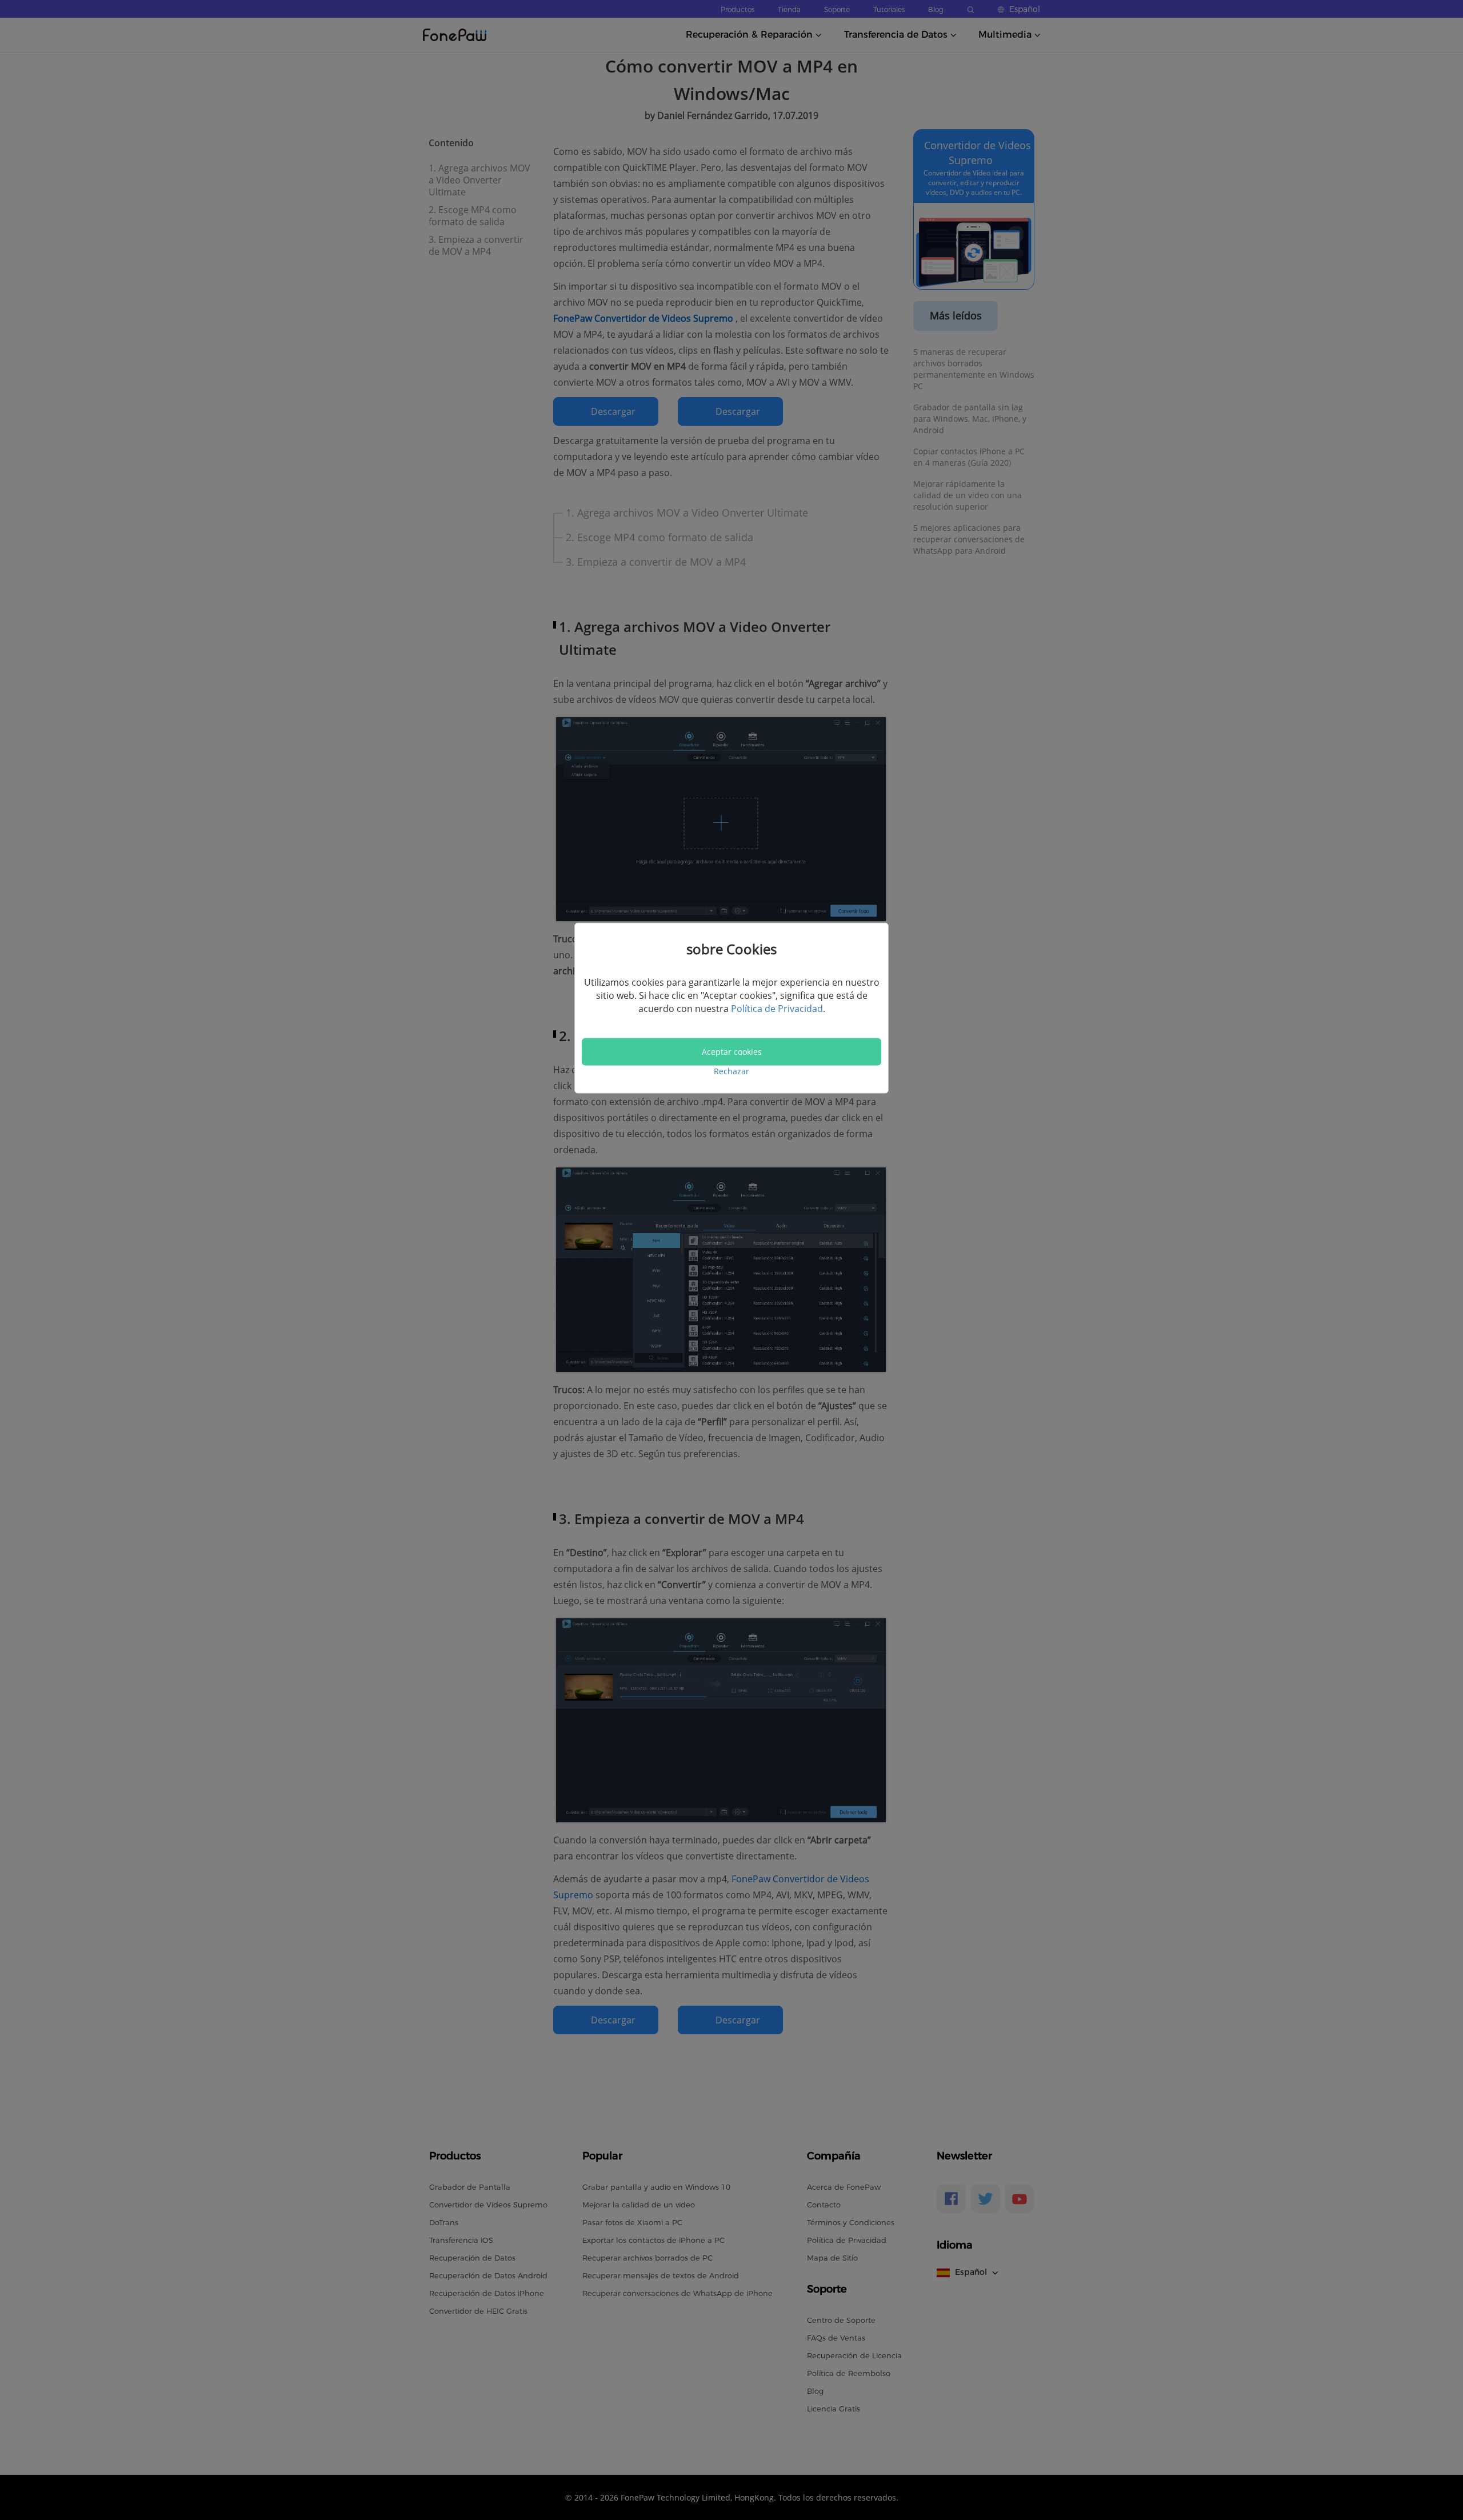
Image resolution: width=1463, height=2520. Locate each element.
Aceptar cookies (732, 1051)
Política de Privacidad (777, 1009)
